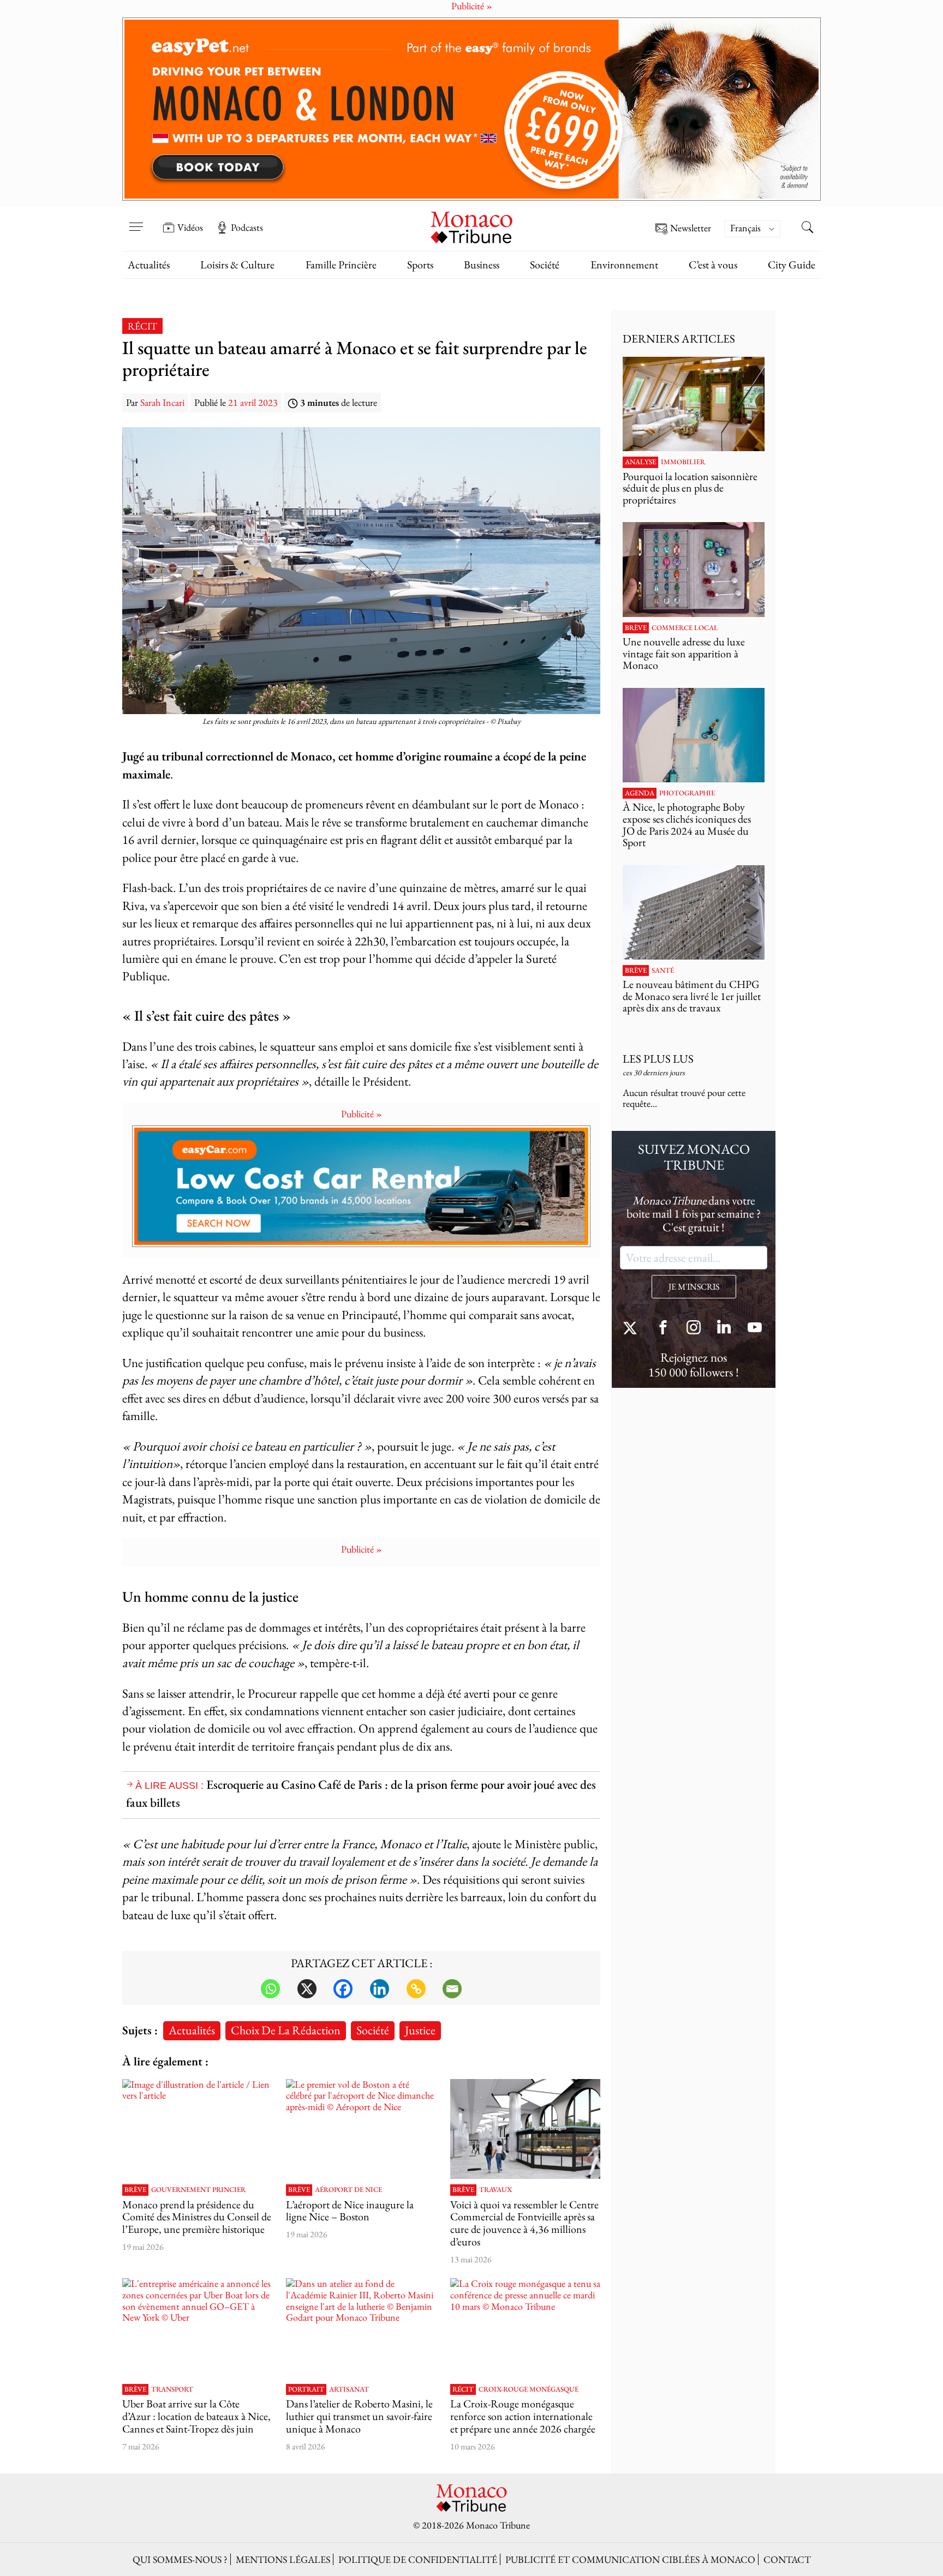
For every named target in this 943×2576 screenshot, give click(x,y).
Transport (172, 2389)
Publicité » (362, 1114)
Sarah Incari (162, 402)
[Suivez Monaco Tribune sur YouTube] (755, 1329)
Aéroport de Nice (348, 2190)
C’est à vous (713, 265)
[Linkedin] (380, 1989)
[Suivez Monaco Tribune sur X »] (632, 1329)
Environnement (624, 265)
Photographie (687, 793)
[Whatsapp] (270, 1989)
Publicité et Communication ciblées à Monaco (630, 2559)
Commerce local (685, 628)
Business (482, 265)
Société (545, 265)
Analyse (640, 462)
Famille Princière (341, 265)
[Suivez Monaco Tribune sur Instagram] (694, 1329)
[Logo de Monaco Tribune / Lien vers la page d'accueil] (471, 226)
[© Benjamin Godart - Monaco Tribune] (694, 912)
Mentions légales (283, 2559)
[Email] (452, 1989)
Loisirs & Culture (237, 265)
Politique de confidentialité (418, 2559)
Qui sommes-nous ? (180, 2559)
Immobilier (683, 462)
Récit (142, 326)
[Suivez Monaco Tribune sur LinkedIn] (724, 1329)
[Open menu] (136, 220)
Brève (135, 2190)
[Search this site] (807, 229)
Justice (420, 2030)
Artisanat (349, 2389)
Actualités (149, 265)
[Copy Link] (416, 1989)
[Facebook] (343, 1989)
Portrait (306, 2389)
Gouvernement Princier (198, 2190)
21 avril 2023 (253, 402)
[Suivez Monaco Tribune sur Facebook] (663, 1329)
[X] (307, 1989)
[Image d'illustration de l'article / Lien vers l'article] (197, 2129)
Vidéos (190, 227)
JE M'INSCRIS (694, 1287)
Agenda (640, 793)
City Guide (792, 265)
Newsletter (691, 228)
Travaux (496, 2190)
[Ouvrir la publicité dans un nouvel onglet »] (471, 109)
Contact (787, 2559)
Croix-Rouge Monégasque (529, 2389)
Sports (420, 265)
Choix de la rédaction (286, 2030)
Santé (663, 971)
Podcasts (247, 227)
